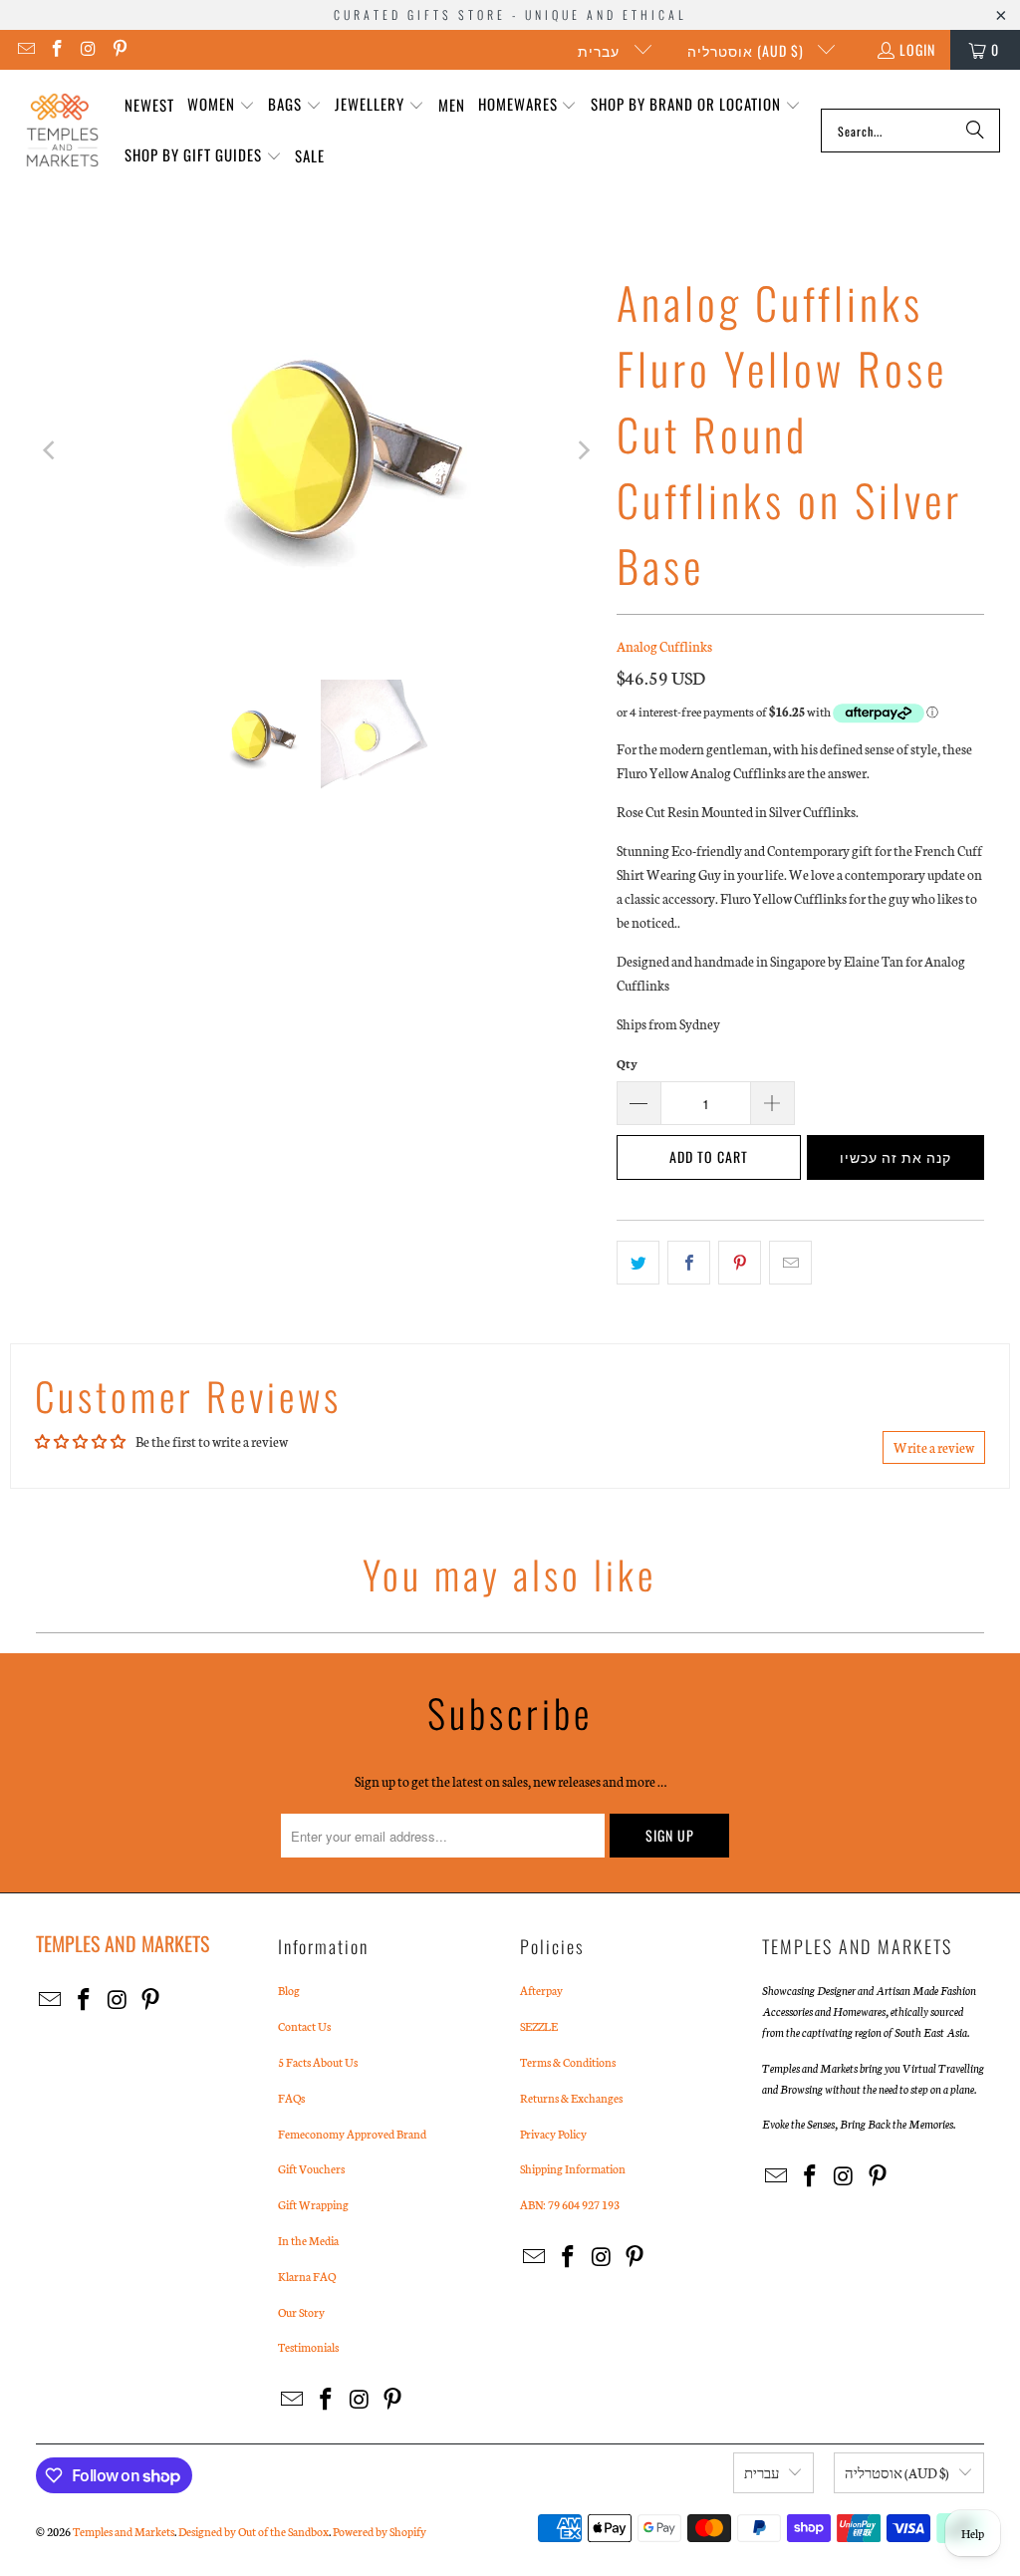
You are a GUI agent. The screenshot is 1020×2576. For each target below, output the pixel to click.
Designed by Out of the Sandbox (254, 2531)
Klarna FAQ (307, 2276)
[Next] (582, 450)
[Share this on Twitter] (638, 1263)
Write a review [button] (934, 1447)
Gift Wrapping (313, 2204)
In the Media (308, 2240)
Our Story (301, 2312)
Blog (289, 1990)
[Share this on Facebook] (689, 1263)
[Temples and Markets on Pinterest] (120, 49)
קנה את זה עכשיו (895, 1156)
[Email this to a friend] (790, 1263)
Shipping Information (573, 2168)
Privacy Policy (553, 2134)
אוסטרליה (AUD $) (748, 50)
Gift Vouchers (311, 2168)
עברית (601, 50)
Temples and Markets (124, 2531)
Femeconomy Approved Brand (352, 2134)
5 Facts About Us (318, 2062)
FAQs (291, 2098)
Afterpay (541, 1990)
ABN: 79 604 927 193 (570, 2204)
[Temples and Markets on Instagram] (88, 49)
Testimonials (308, 2347)
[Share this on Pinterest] (740, 1263)
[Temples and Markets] (62, 131)
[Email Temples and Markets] (25, 49)
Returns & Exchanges (571, 2098)
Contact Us (304, 2026)
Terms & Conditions (568, 2062)
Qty (627, 1063)
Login (917, 49)
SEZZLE (539, 2026)
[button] (221, 105)
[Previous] (51, 450)
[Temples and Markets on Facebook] (57, 49)
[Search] (975, 131)
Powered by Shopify (380, 2531)
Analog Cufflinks (664, 646)
